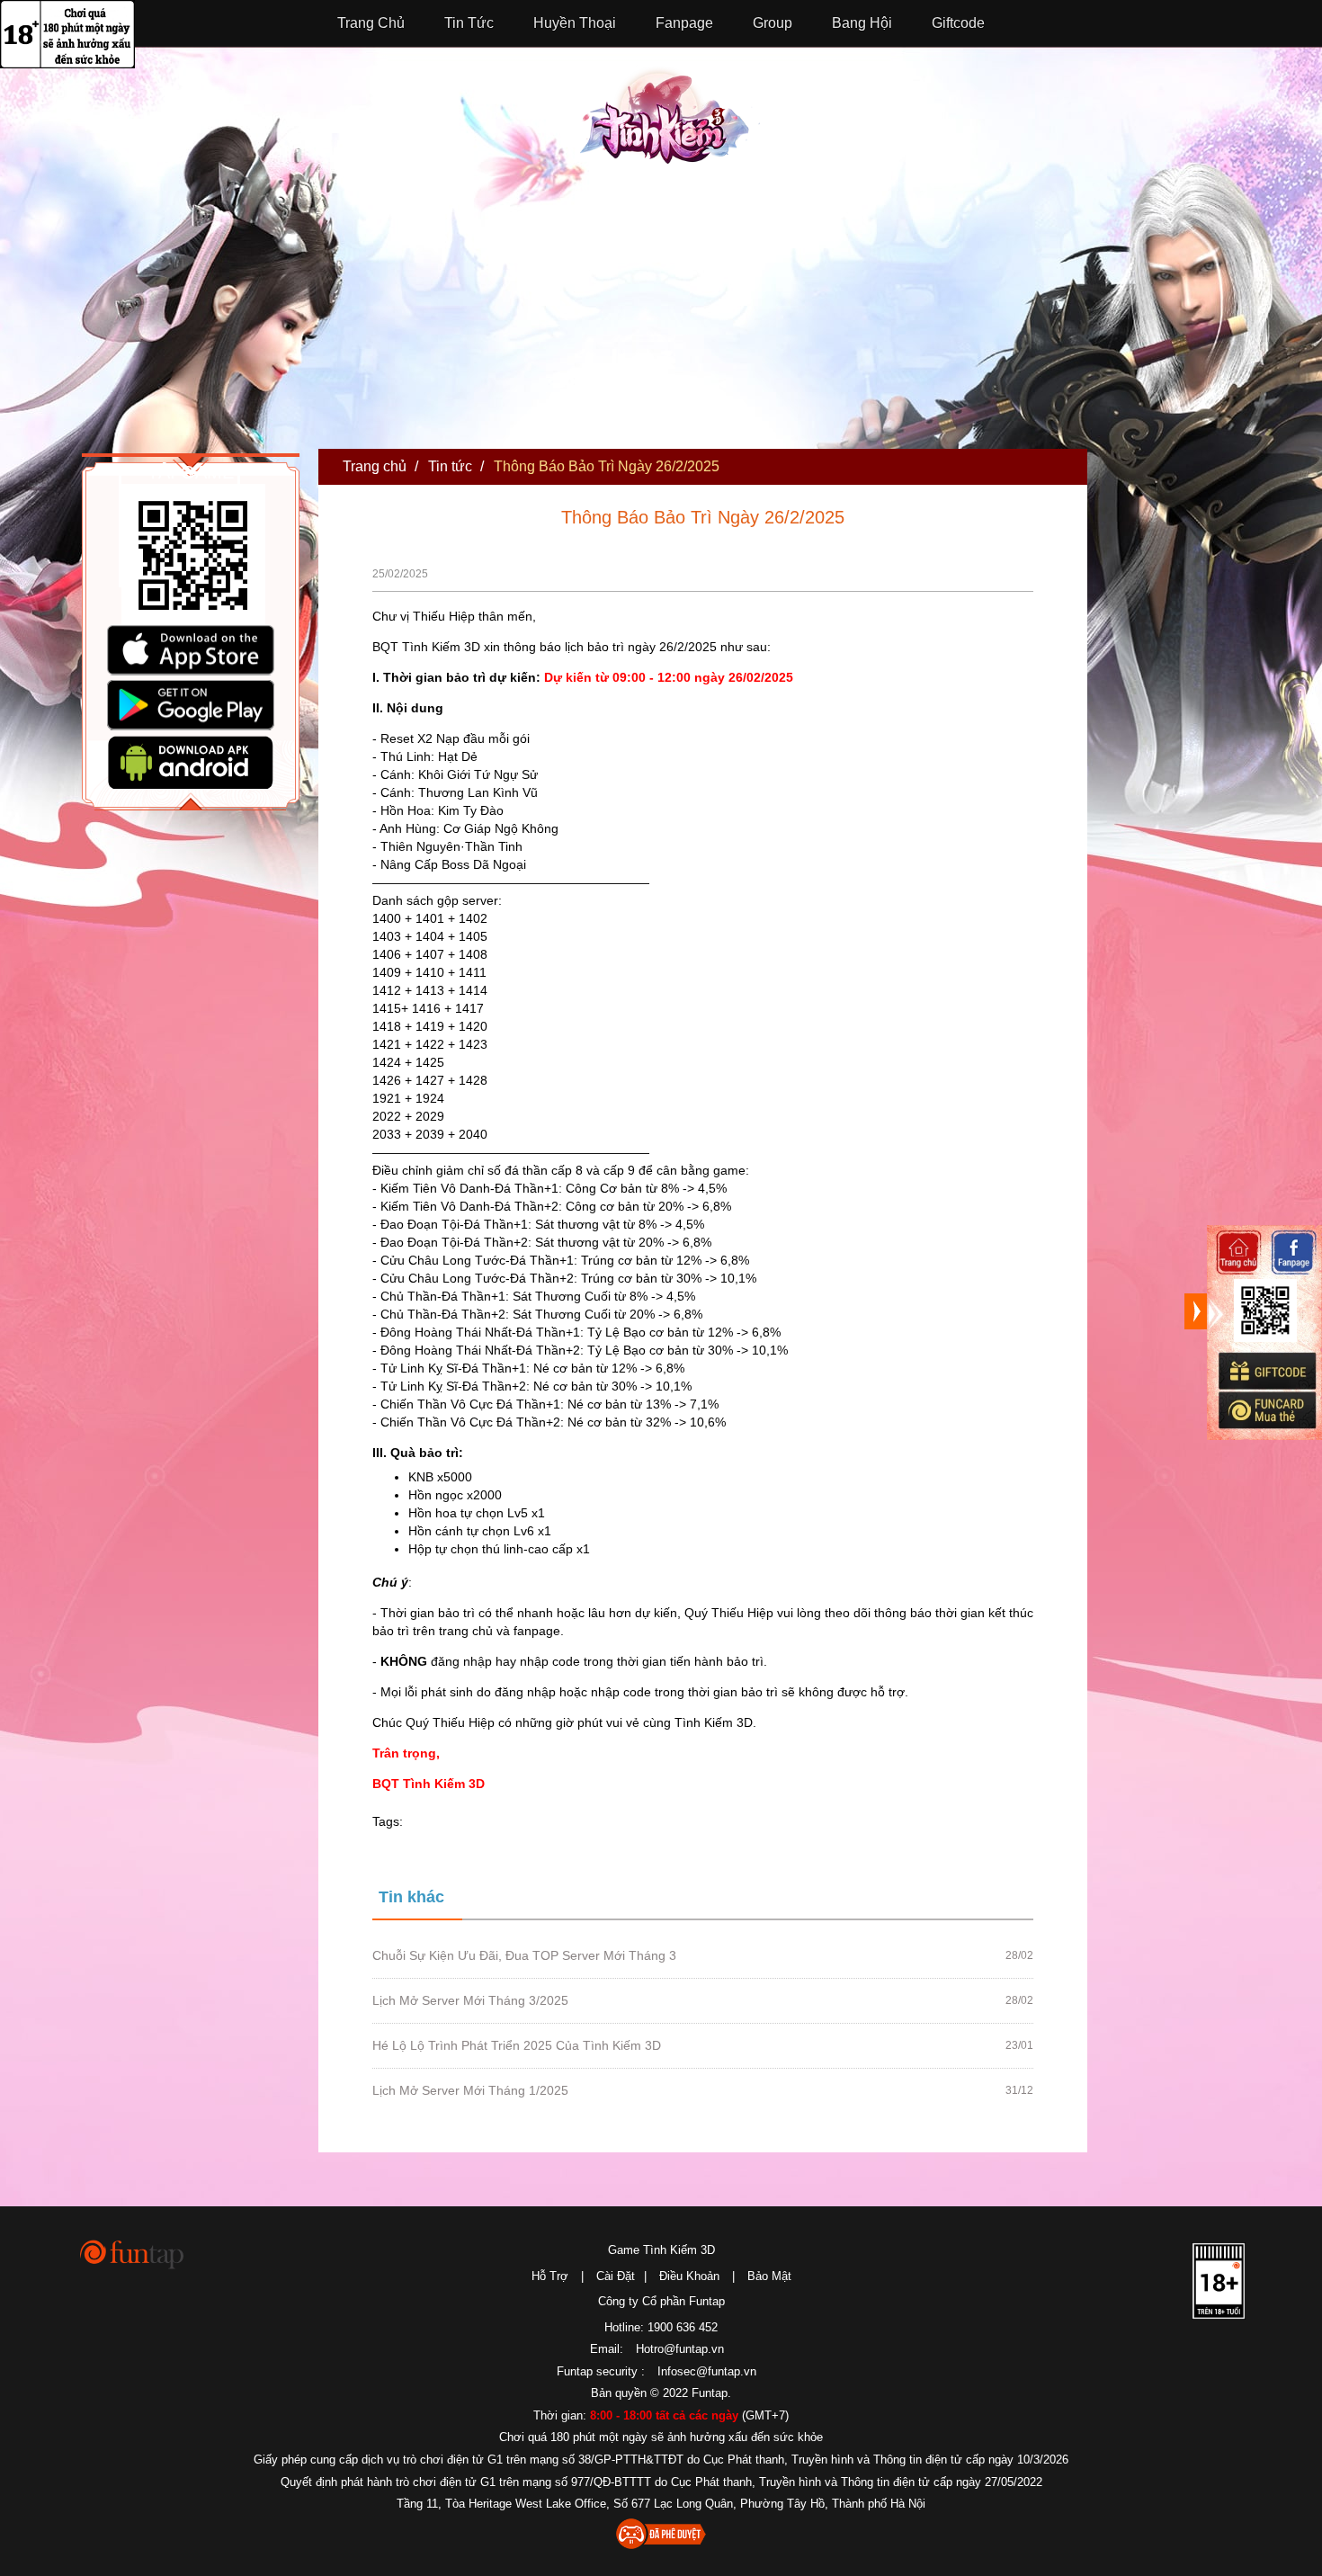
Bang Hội (862, 23)
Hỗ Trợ (550, 2276)
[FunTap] (133, 2254)
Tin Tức (469, 23)
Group (773, 23)
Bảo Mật (769, 2276)
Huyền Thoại (575, 23)
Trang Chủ (371, 23)
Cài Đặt (616, 2276)
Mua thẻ (1266, 1410)
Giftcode (958, 23)
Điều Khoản (689, 2276)
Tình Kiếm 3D (670, 114)
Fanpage (684, 23)
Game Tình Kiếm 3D (661, 2250)
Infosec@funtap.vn (707, 2371)
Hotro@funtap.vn (680, 2349)
